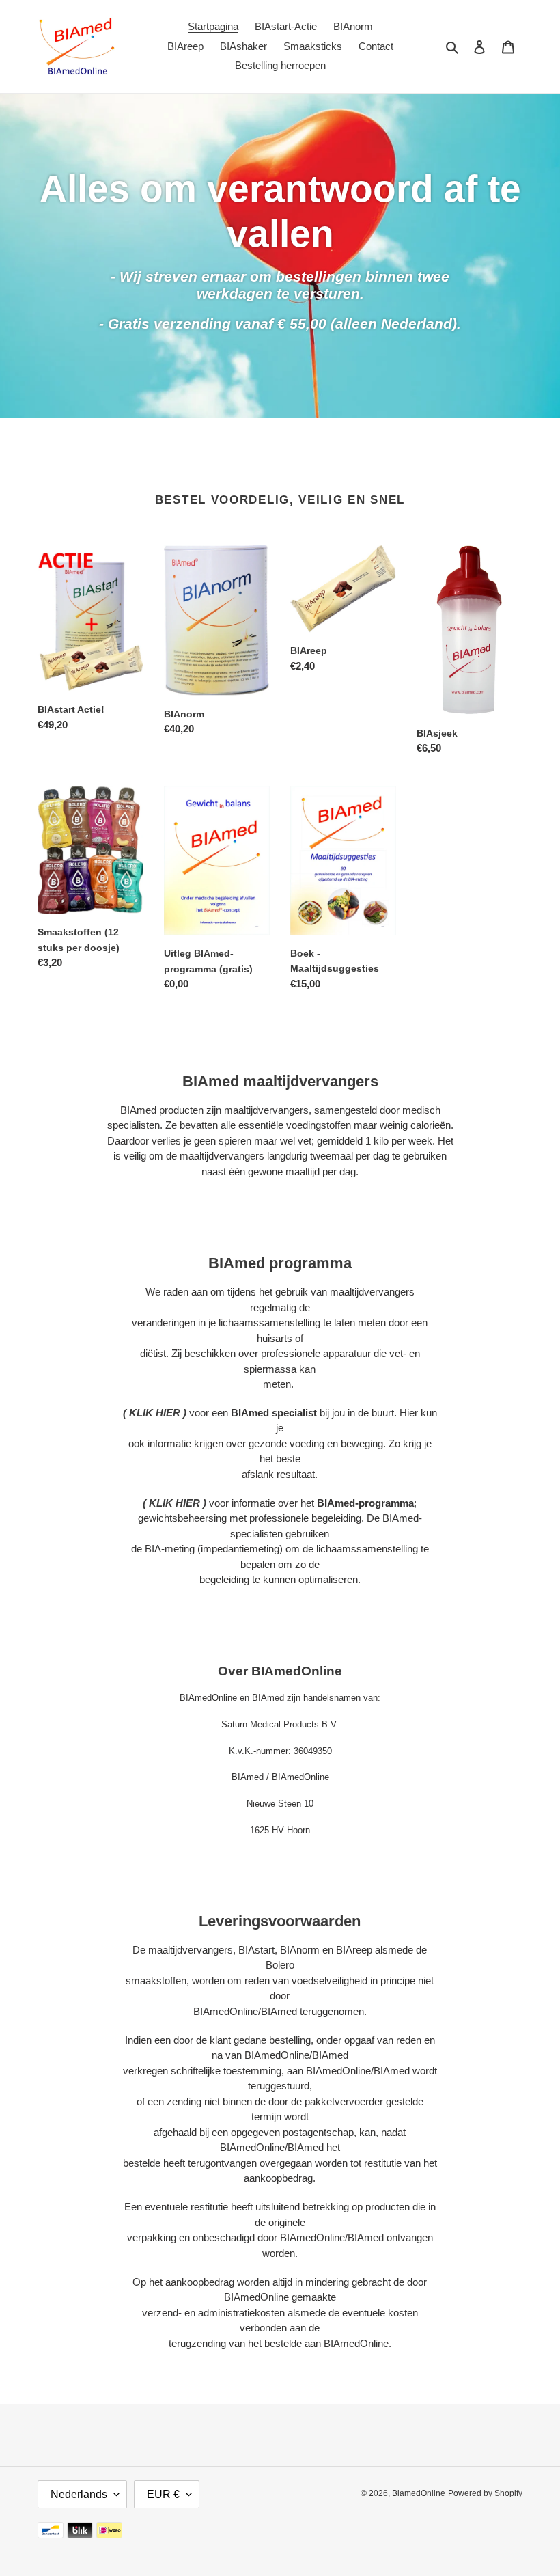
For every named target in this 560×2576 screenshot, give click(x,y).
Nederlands (79, 2494)
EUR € (163, 2494)
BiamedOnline (419, 2493)
